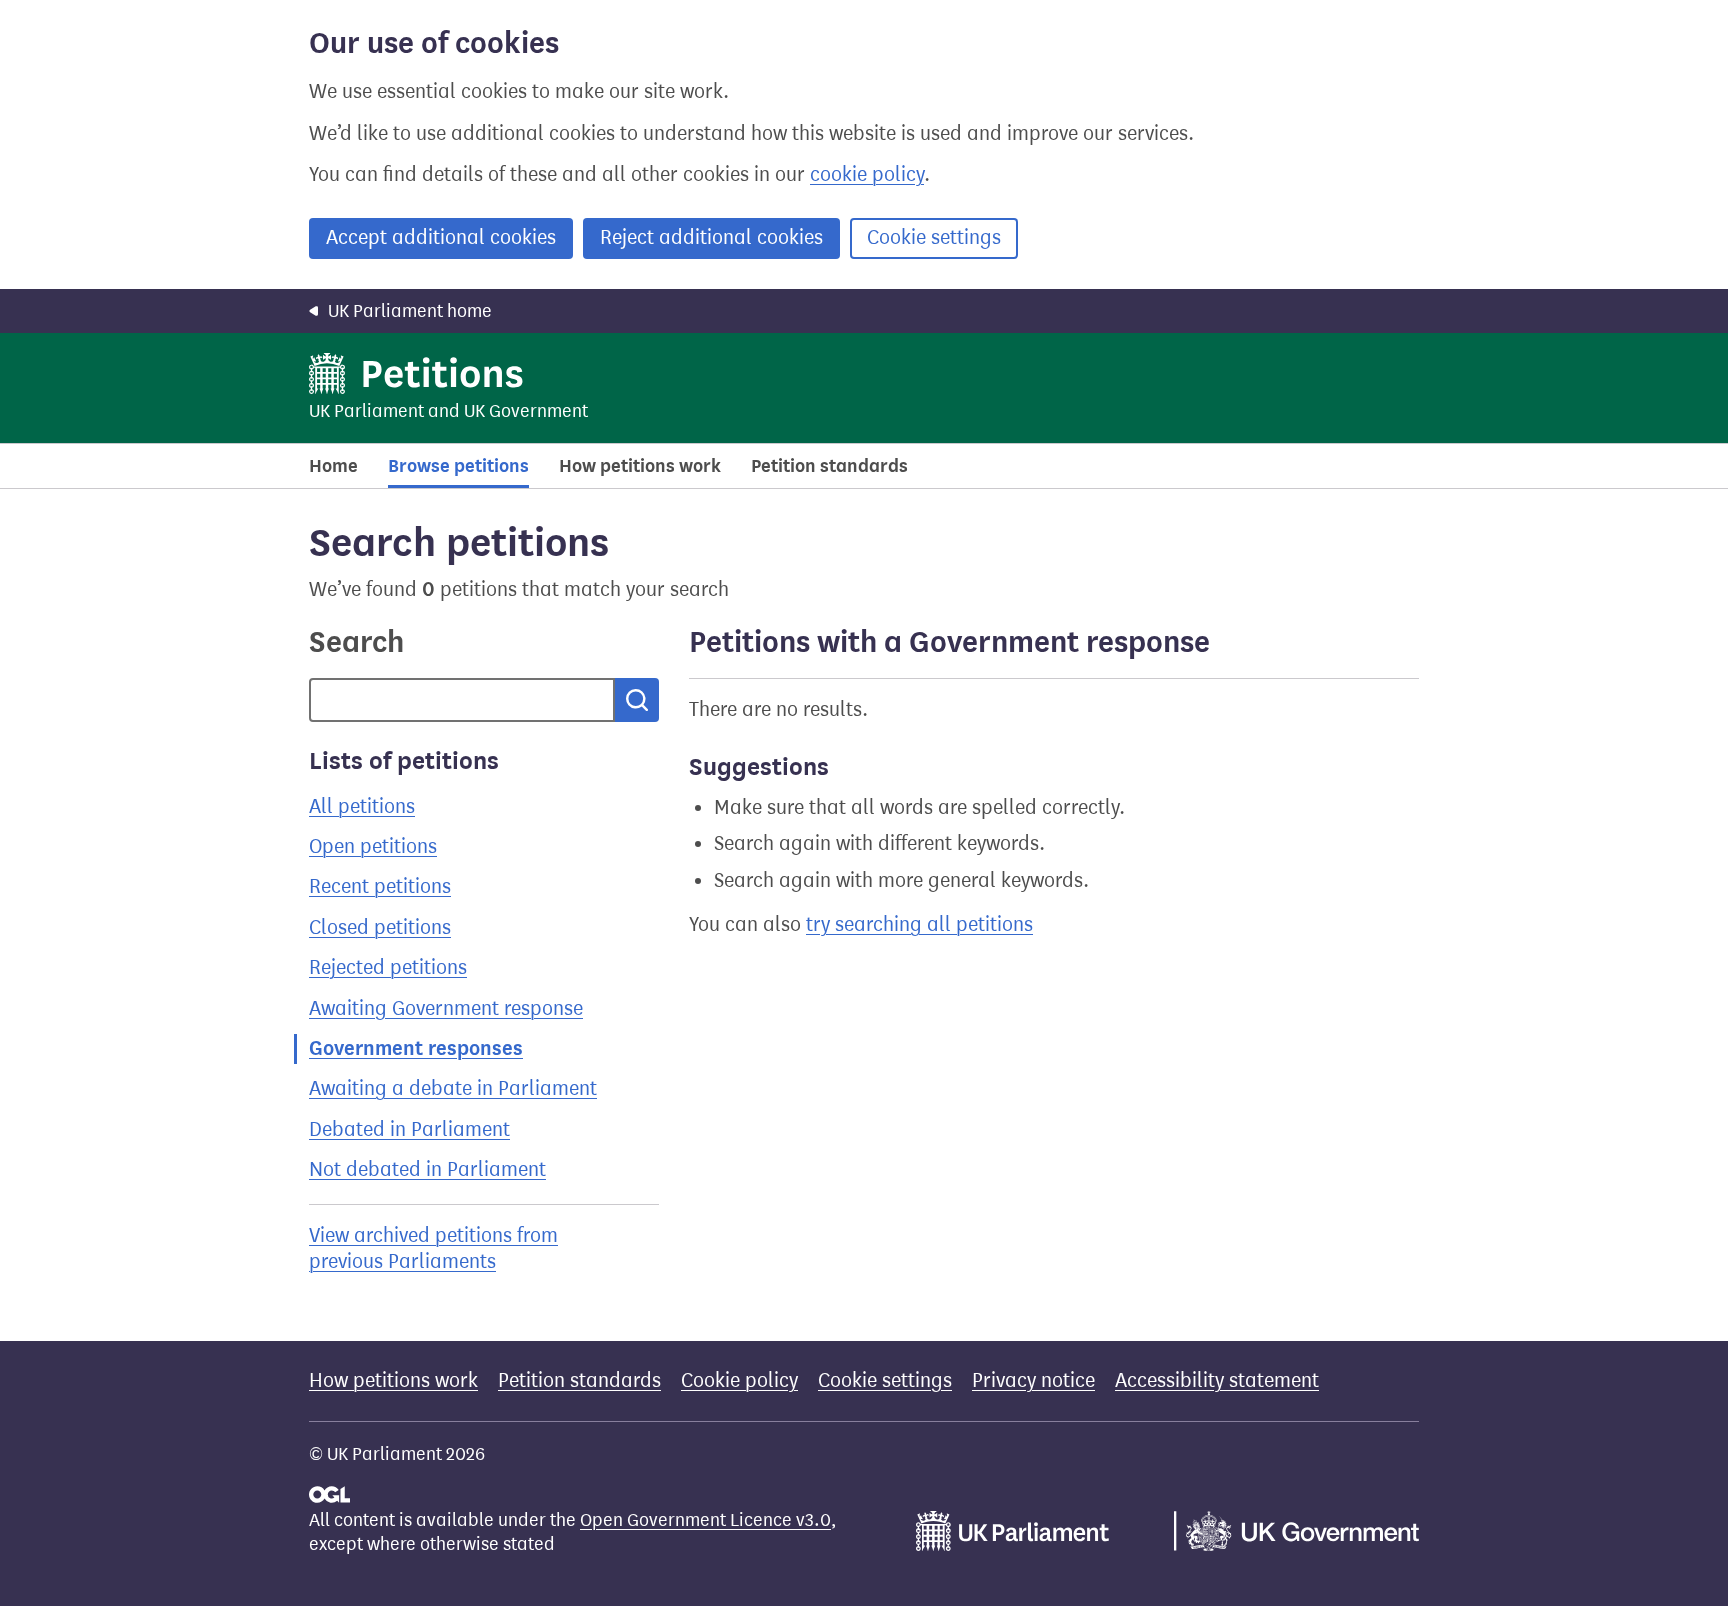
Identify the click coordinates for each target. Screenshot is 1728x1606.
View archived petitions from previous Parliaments (433, 1248)
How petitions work (640, 466)
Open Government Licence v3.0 (705, 1520)
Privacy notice (1033, 1380)
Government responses (416, 1048)
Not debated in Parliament (427, 1169)
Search (356, 642)
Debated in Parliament (409, 1129)
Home (333, 466)
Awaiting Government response (446, 1008)
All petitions (362, 806)
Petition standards (829, 466)
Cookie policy (739, 1380)
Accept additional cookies (441, 237)
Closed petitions (380, 927)
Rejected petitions (388, 967)
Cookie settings (934, 237)
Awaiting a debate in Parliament (453, 1088)
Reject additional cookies (711, 237)
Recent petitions (380, 886)
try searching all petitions (919, 924)
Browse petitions (458, 466)
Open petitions (373, 846)
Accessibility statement (1217, 1380)
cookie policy (867, 174)
